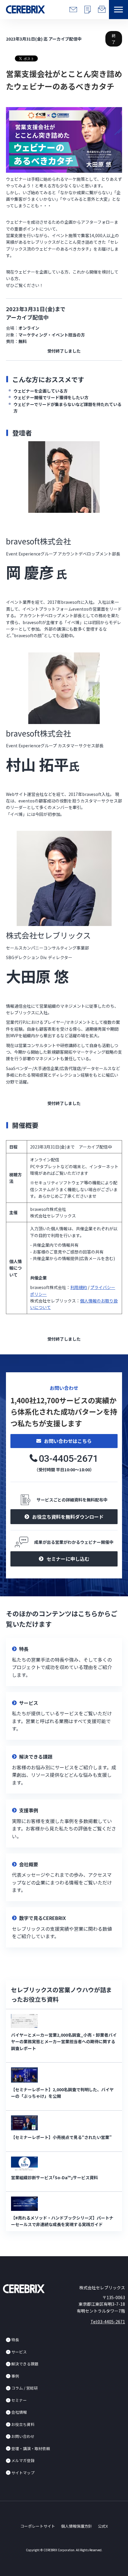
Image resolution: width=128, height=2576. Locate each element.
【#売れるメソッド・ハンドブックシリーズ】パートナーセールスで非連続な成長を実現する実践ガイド (62, 2221)
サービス (19, 2352)
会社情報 (19, 2412)
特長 (15, 2340)
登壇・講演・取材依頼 (31, 2448)
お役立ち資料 (23, 2424)
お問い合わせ (23, 2436)
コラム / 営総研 (25, 2388)
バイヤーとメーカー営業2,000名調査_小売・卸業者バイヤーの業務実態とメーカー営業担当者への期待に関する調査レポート (64, 2042)
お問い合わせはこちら (68, 1441)
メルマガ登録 (23, 2460)
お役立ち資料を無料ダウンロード (68, 1517)
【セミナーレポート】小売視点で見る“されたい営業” (61, 2137)
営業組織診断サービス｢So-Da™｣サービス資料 (54, 2177)
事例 (15, 2376)
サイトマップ (23, 2473)
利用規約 (79, 1287)
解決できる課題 (25, 2364)
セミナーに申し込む (68, 1559)
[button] (118, 10)
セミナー (19, 2400)
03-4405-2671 (68, 1458)
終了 (114, 39)
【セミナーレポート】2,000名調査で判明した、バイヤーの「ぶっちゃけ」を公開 (62, 2093)
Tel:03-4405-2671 (108, 2322)
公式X (103, 2526)
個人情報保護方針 (77, 2526)
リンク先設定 (64, 1662)
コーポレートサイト (38, 2526)
